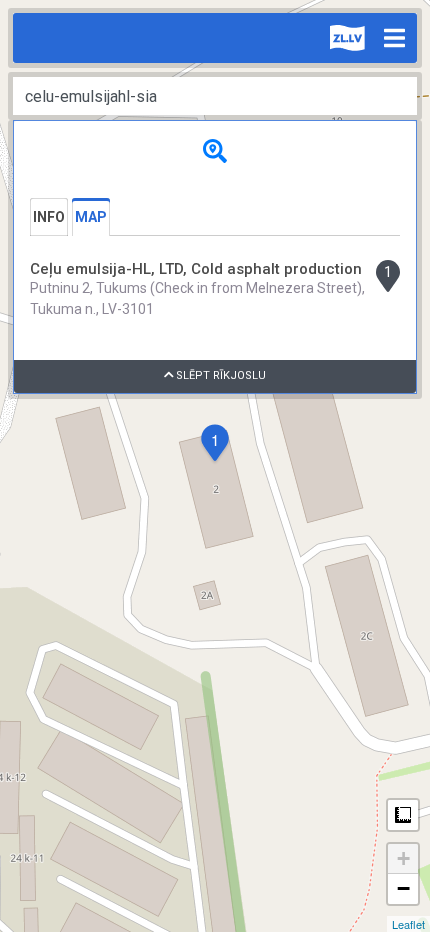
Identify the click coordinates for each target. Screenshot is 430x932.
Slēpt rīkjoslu (219, 375)
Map (91, 217)
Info (49, 217)
